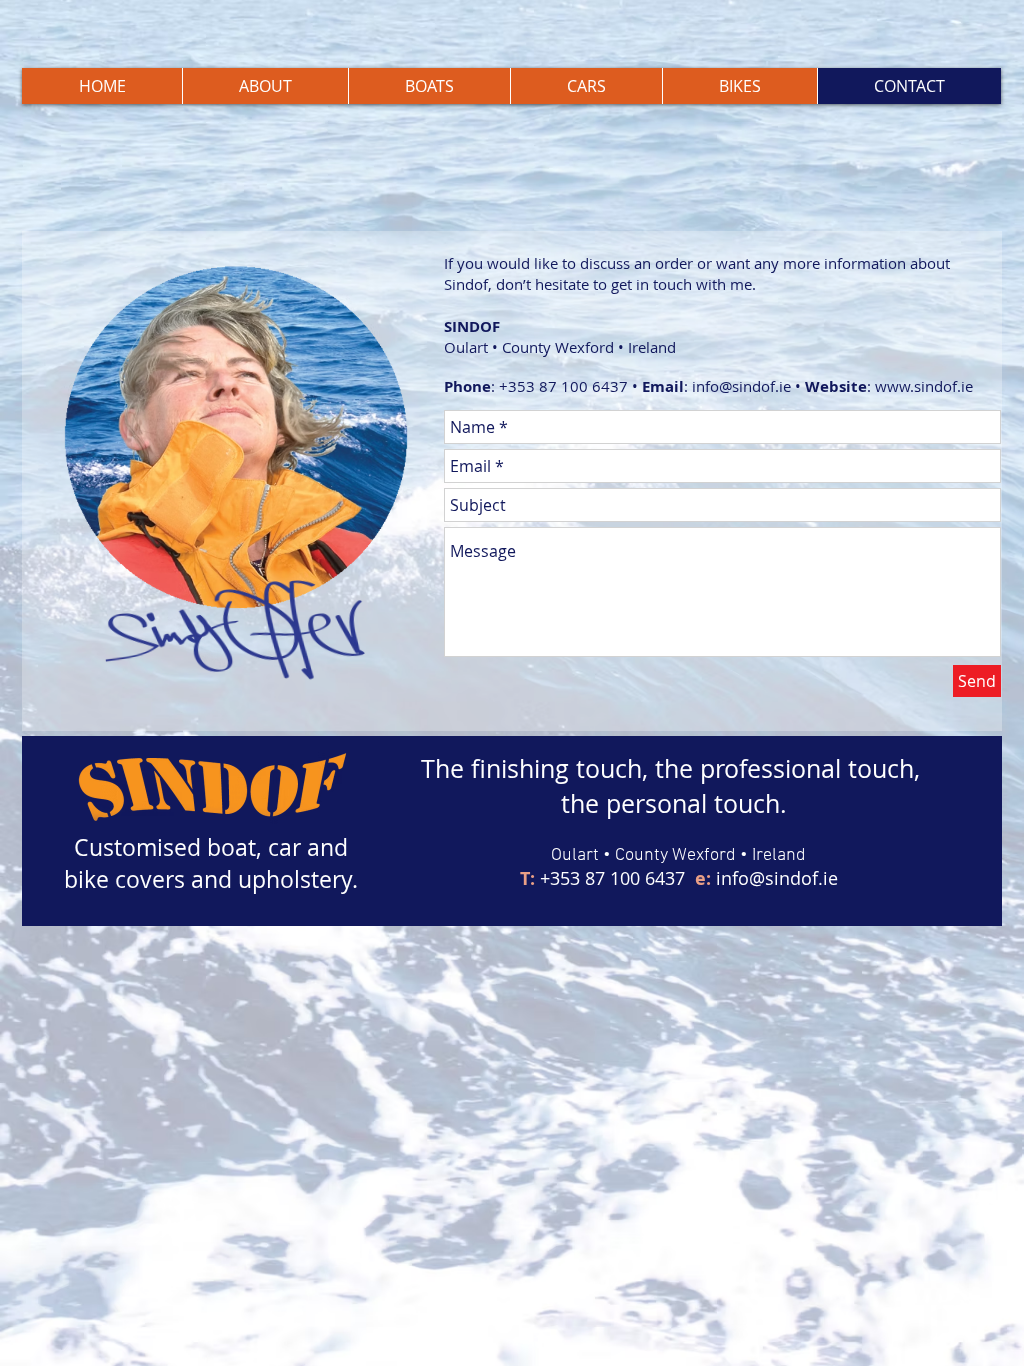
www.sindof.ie (924, 386)
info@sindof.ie (741, 386)
